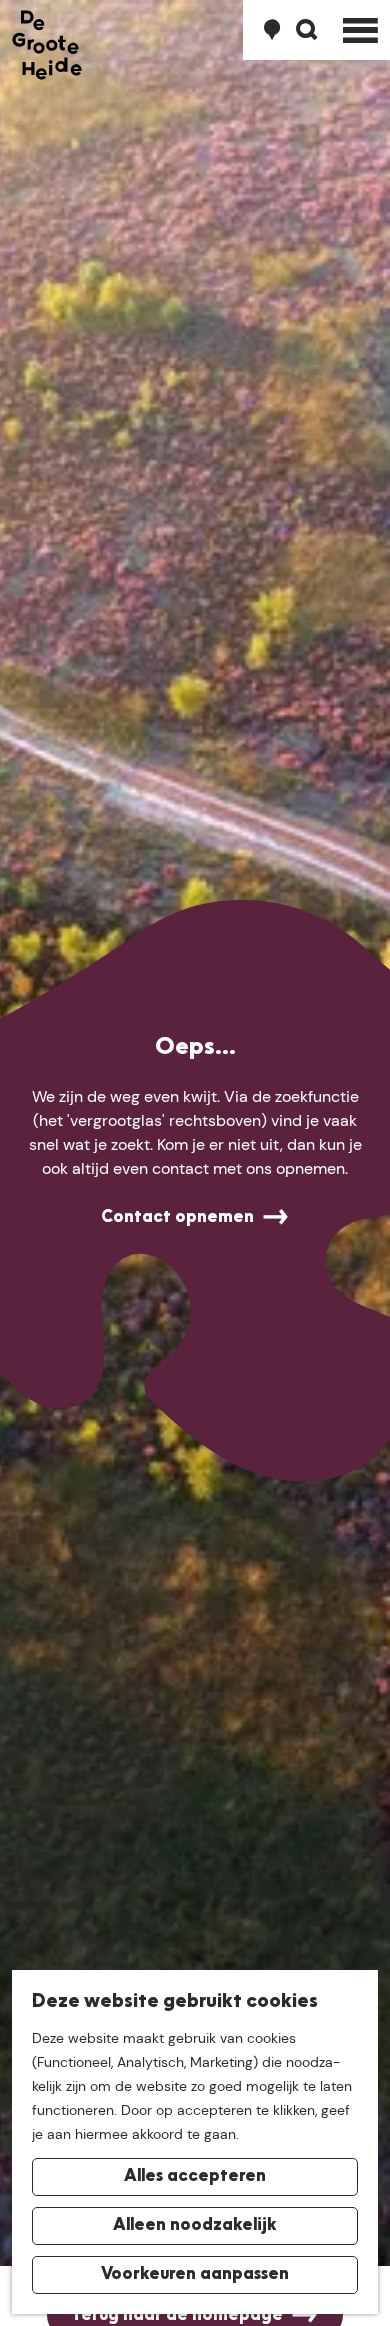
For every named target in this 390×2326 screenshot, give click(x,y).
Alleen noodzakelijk (195, 2226)
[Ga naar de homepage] (47, 45)
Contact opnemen (177, 1218)
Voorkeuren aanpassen (195, 2275)
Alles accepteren (195, 2177)
